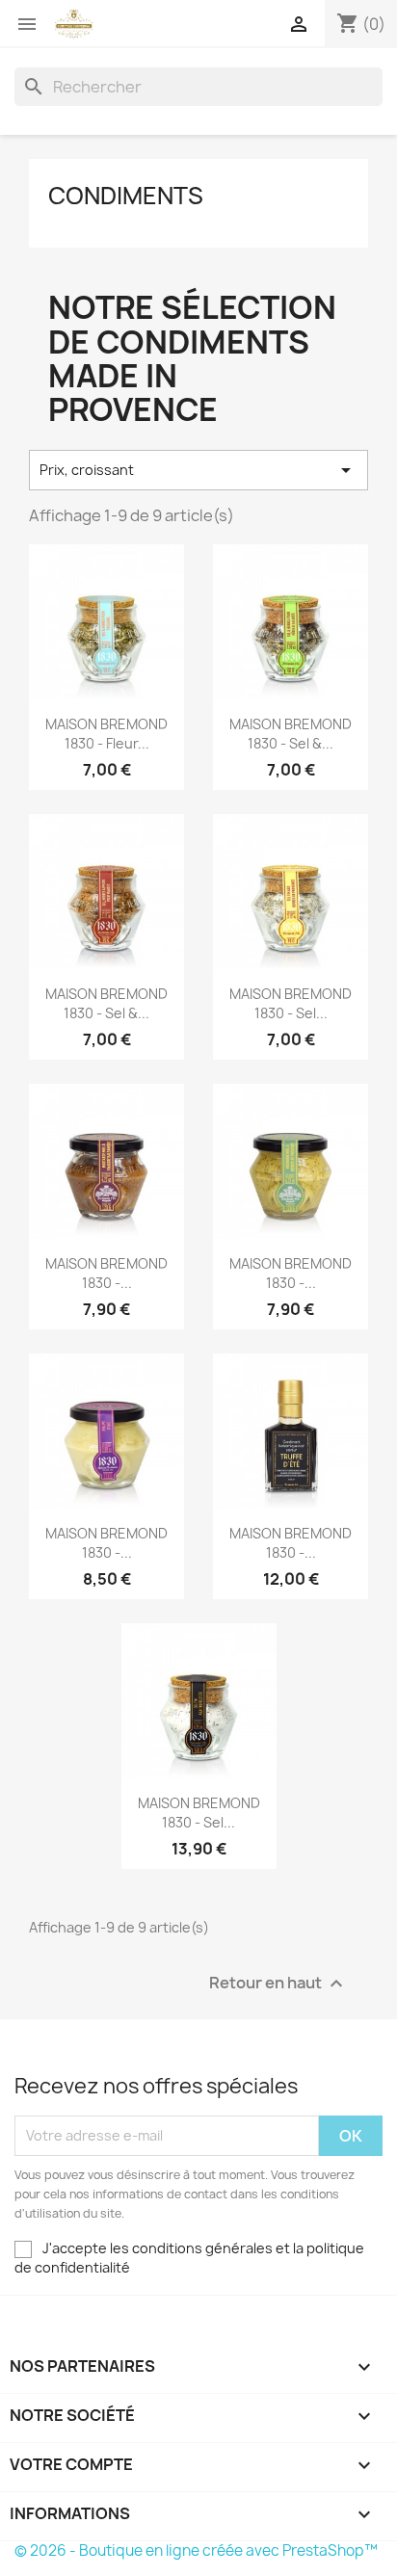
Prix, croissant (198, 470)
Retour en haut (278, 1983)
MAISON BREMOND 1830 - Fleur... (106, 734)
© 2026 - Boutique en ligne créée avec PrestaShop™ (196, 2550)
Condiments (126, 196)
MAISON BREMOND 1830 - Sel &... (291, 734)
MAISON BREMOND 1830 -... (106, 1273)
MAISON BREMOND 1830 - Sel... (291, 1003)
